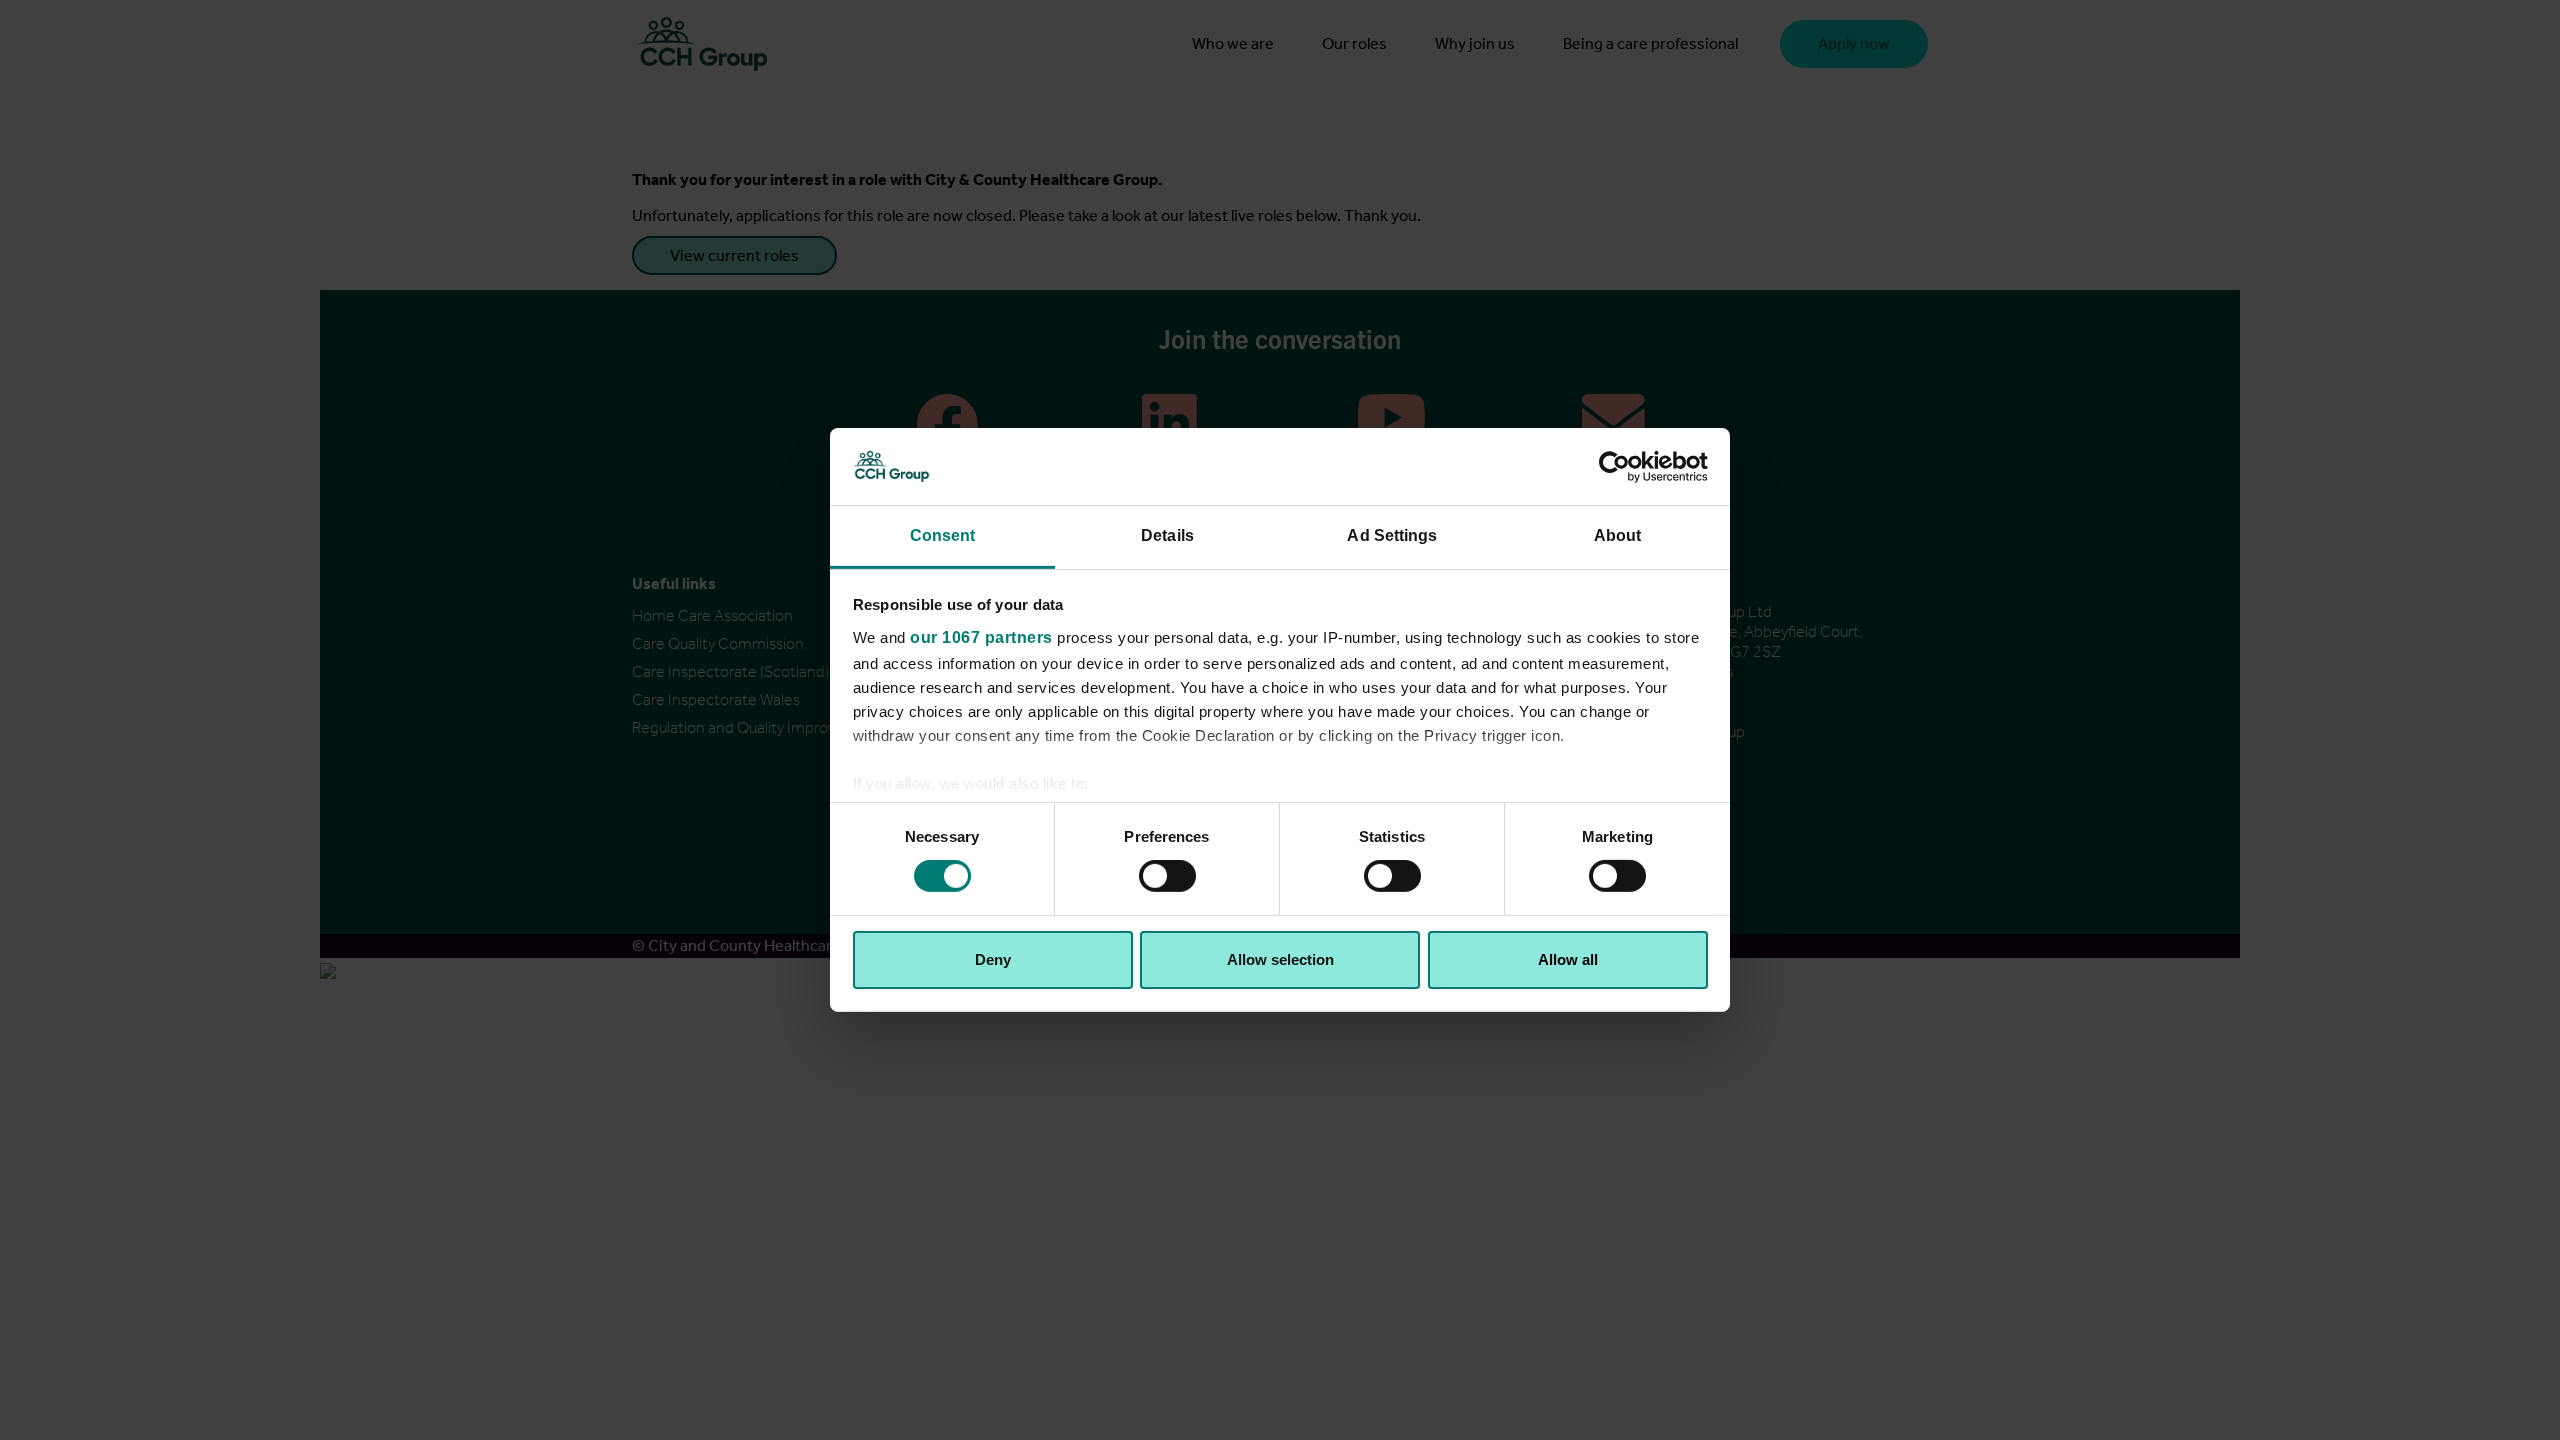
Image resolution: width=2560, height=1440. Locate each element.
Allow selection (1280, 959)
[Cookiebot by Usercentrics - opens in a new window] (1620, 466)
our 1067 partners (981, 637)
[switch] (1167, 876)
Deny (993, 959)
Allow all (1568, 959)
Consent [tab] (943, 535)
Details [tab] (1167, 535)
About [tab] (1618, 535)
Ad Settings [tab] (1392, 535)
